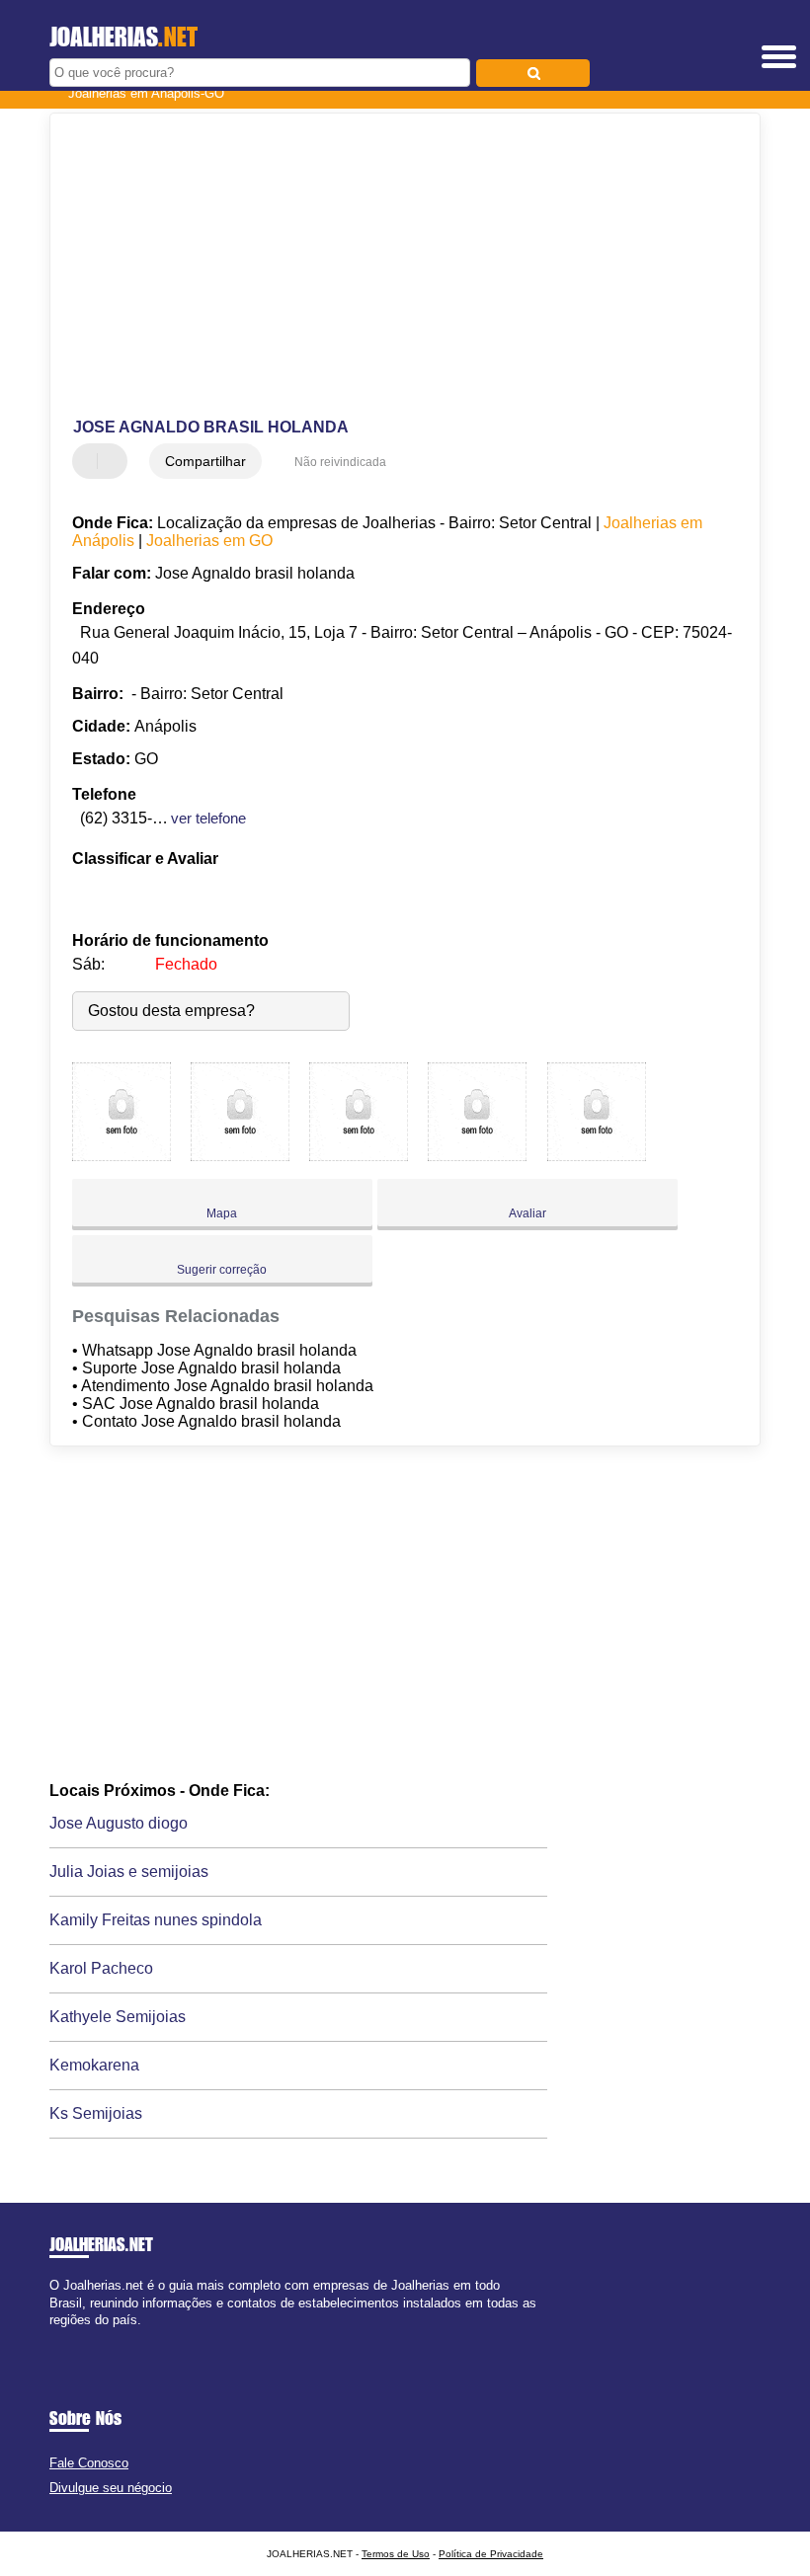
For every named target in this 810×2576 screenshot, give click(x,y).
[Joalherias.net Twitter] (63, 2337)
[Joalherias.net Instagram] (72, 2337)
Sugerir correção (222, 1270)
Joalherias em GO (209, 541)
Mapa (222, 1213)
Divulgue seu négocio (111, 2488)
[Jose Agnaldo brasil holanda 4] (477, 1156)
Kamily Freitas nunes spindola (156, 1920)
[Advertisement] (389, 267)
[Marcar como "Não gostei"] (115, 461)
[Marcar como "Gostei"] (90, 461)
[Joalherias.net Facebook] (54, 2337)
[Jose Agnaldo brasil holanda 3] (359, 1156)
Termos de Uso (396, 2554)
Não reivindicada (340, 462)
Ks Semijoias (96, 2113)
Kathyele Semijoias (118, 2017)
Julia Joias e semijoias (129, 1872)
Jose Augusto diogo (119, 1823)
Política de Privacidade (491, 2554)
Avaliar (527, 1213)
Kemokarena (94, 2065)
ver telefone (208, 818)
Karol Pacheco (101, 1968)
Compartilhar (205, 461)
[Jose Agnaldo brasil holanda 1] (121, 1156)
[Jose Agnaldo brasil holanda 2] (240, 1156)
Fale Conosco (89, 2463)
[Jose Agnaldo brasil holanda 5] (597, 1156)
